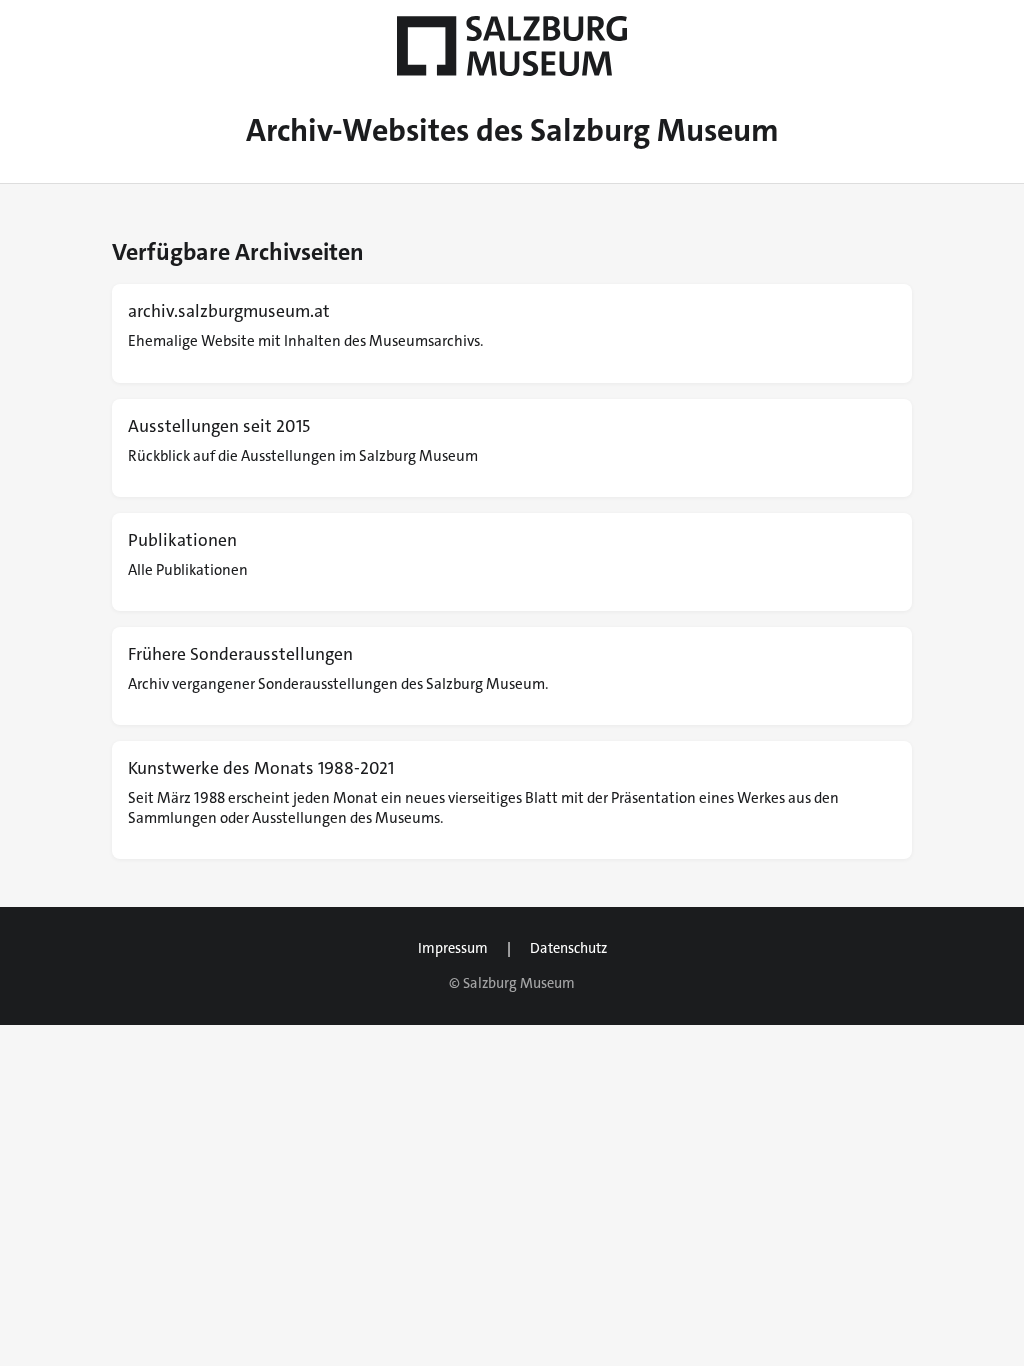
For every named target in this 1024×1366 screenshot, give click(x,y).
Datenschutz (568, 948)
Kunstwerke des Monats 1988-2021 (261, 768)
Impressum (453, 948)
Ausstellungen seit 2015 (219, 426)
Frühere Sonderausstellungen (240, 654)
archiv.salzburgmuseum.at (229, 311)
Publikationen (182, 540)
